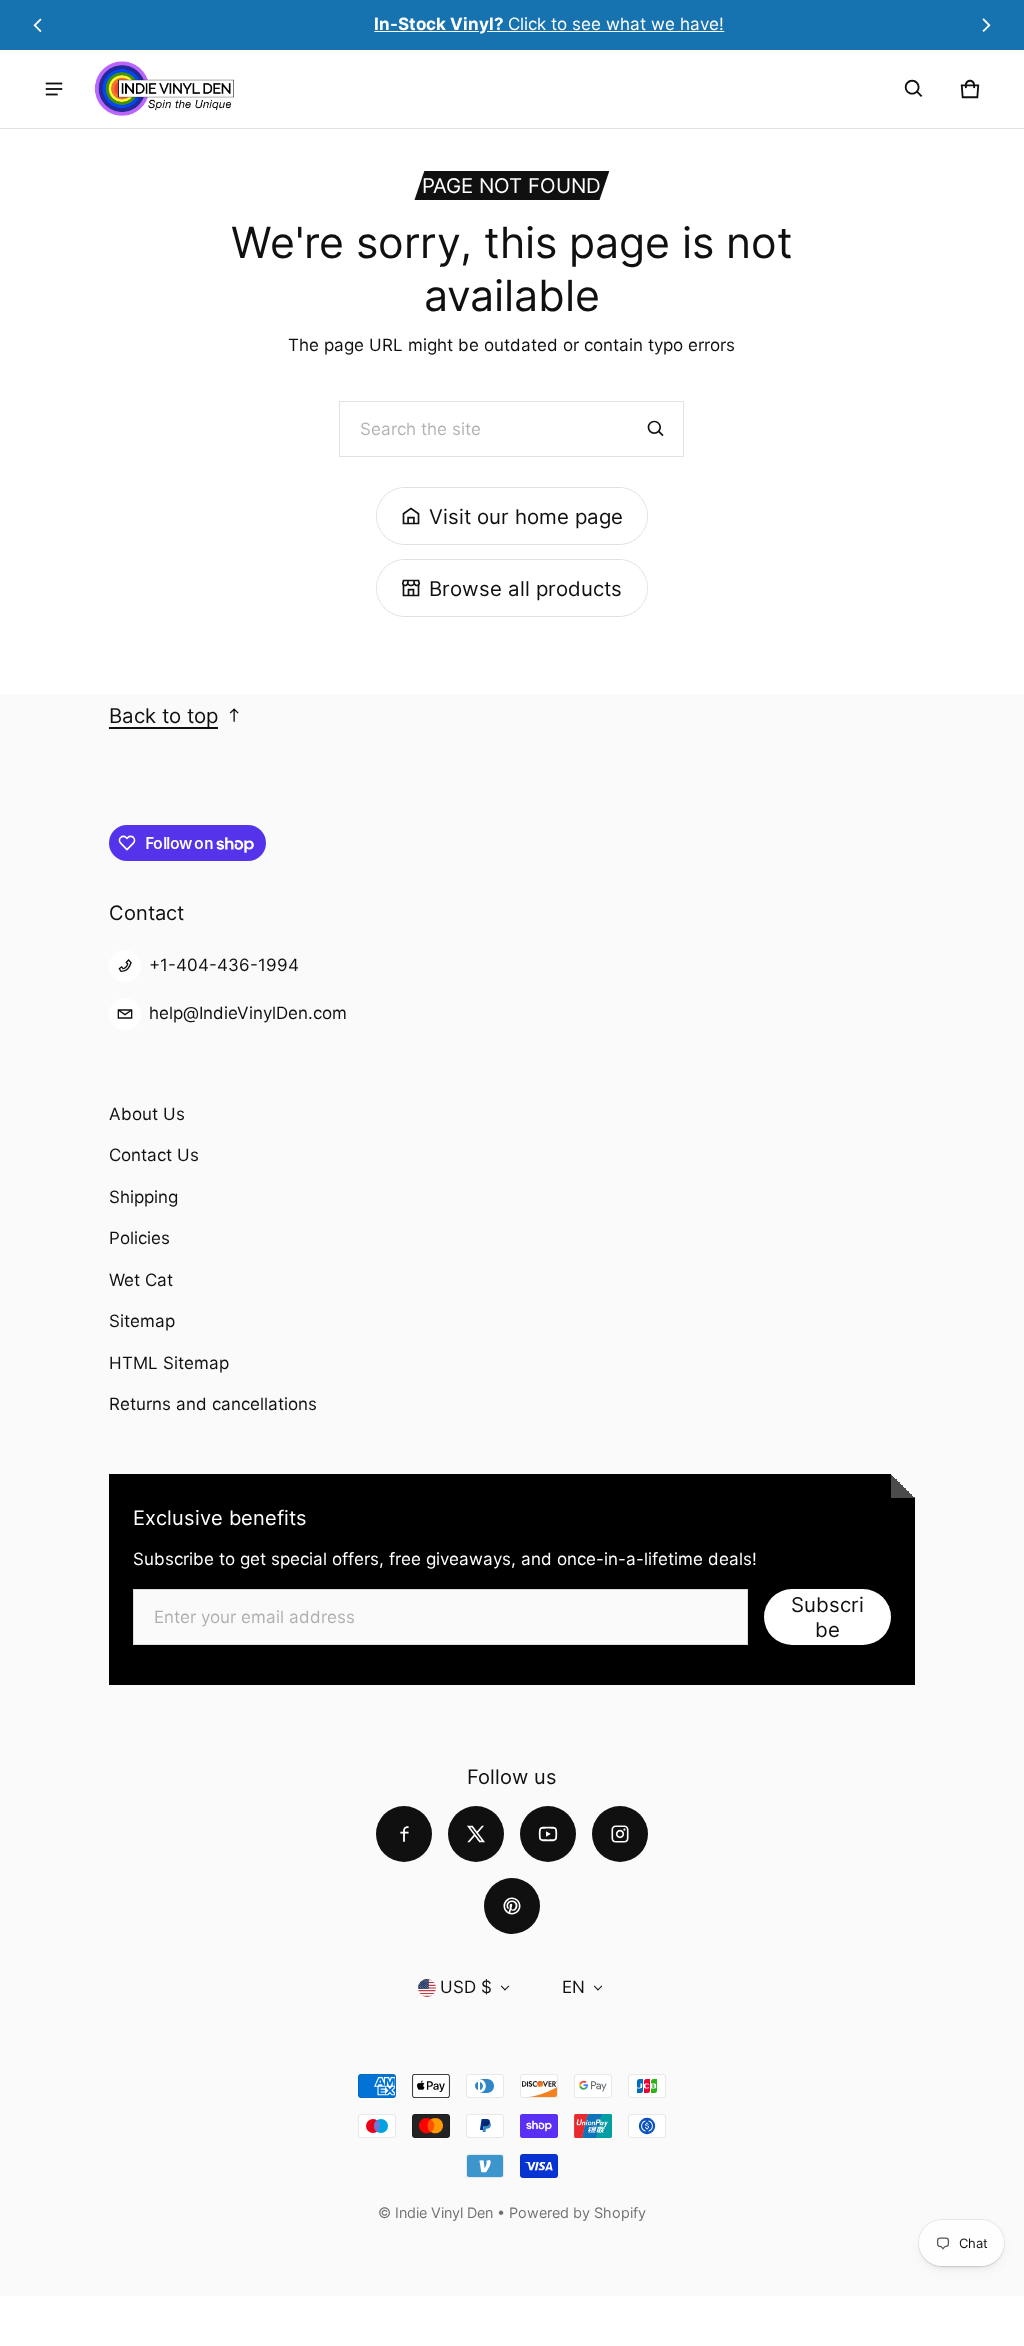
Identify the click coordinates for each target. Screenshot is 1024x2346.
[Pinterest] (512, 1906)
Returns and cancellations (213, 1404)
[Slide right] (986, 25)
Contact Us (154, 1155)
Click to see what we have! (512, 24)
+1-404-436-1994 (224, 965)
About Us (147, 1114)
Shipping (143, 1197)
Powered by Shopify (577, 2212)
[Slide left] (37, 25)
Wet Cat (141, 1280)
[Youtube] (548, 1834)
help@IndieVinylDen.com (248, 1013)
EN (573, 1987)
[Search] (656, 429)
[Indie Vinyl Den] (164, 88)
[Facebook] (404, 1834)
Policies (139, 1238)
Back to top (163, 715)
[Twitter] (476, 1834)
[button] (914, 89)
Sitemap (142, 1321)
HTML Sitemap (169, 1363)
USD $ (466, 1987)
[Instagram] (620, 1834)
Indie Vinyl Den (446, 2212)
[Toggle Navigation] (54, 89)
